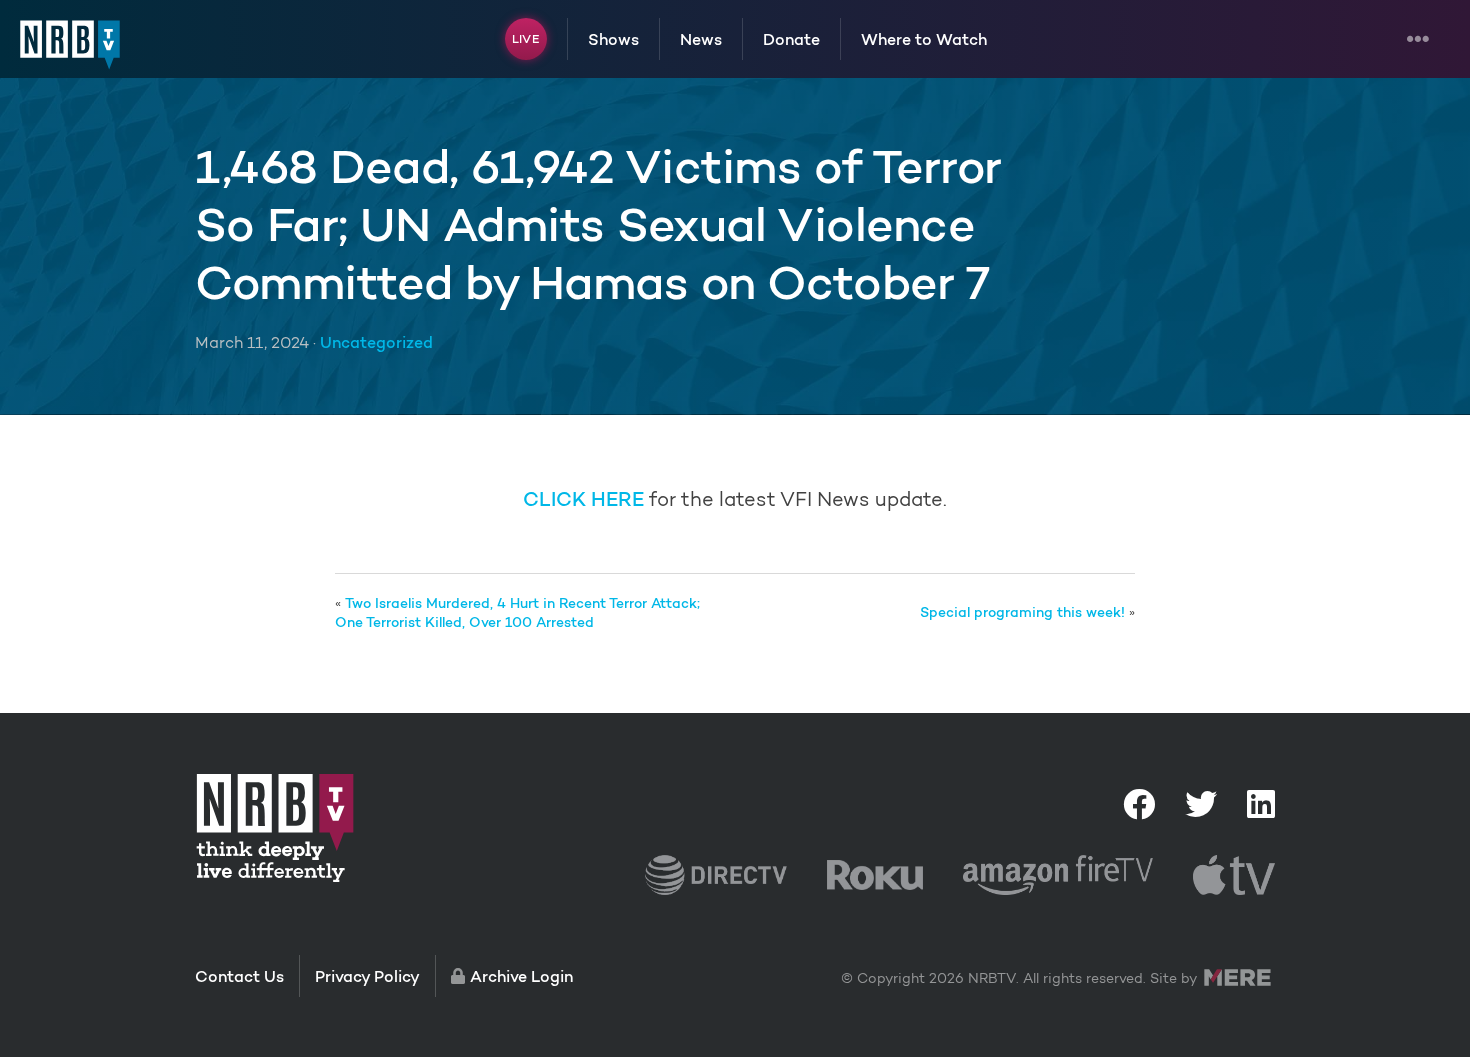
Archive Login (521, 976)
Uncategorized (376, 342)
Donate (791, 39)
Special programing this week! (1022, 612)
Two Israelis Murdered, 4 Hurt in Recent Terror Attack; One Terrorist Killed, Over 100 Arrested (517, 613)
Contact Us (239, 976)
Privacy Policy (367, 976)
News (701, 39)
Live (525, 38)
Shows (613, 39)
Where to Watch (924, 39)
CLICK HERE (583, 499)
